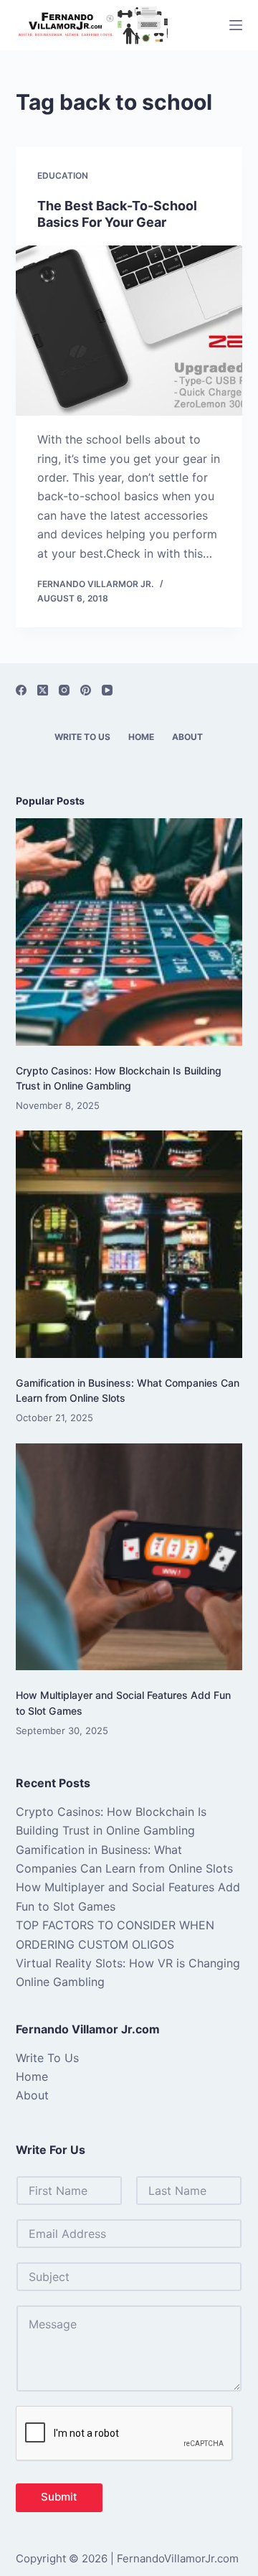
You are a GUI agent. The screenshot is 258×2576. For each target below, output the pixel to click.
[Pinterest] (86, 690)
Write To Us (82, 737)
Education (63, 175)
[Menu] (236, 25)
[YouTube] (107, 690)
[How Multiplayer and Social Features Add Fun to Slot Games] (129, 1557)
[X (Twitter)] (43, 690)
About (187, 737)
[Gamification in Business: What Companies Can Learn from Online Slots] (129, 1244)
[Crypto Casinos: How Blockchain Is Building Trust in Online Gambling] (129, 932)
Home (141, 737)
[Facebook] (21, 690)
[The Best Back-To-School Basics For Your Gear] (129, 331)
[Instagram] (64, 690)
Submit (59, 2497)
